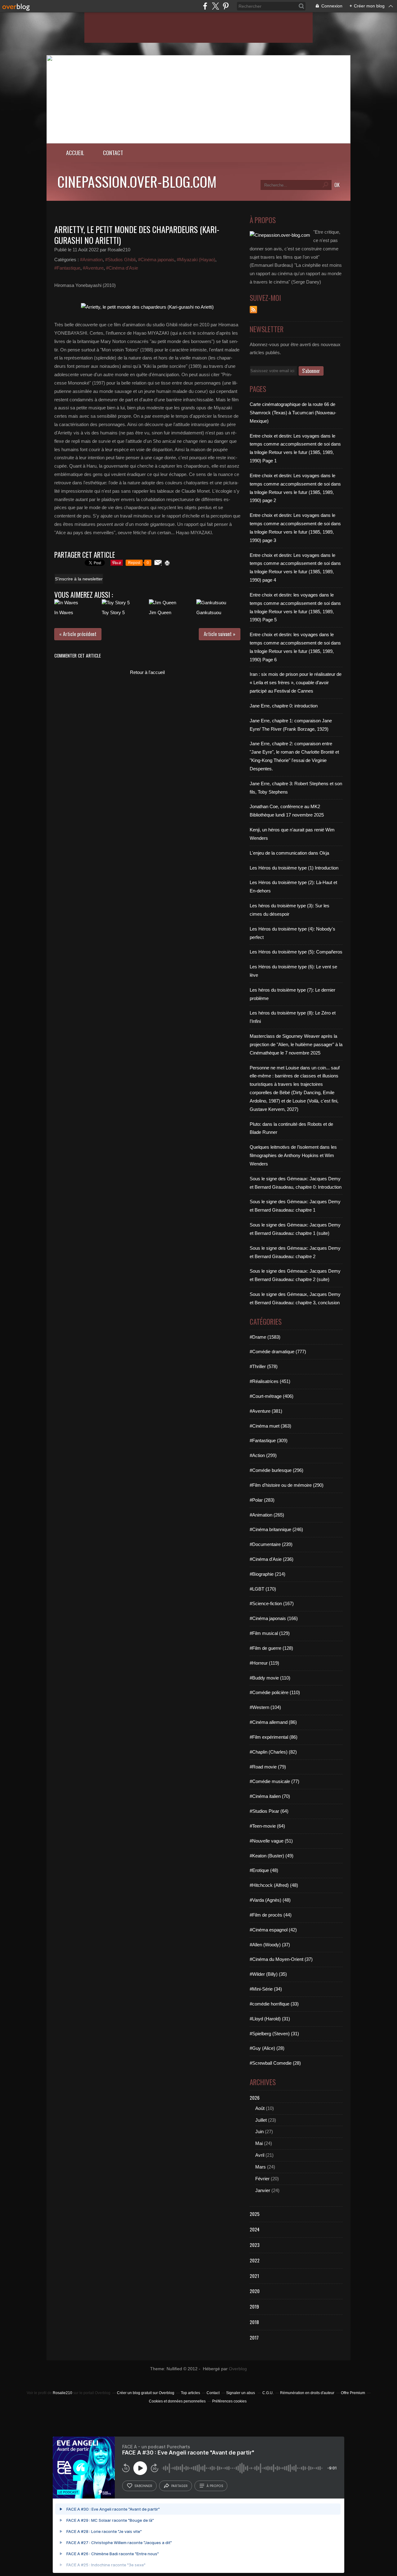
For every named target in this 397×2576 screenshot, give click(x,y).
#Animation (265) (267, 1515)
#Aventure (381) (266, 1411)
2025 (255, 2214)
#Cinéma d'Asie (122, 268)
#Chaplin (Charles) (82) (273, 1752)
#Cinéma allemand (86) (273, 1722)
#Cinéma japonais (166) (274, 1618)
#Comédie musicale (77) (274, 1781)
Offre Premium (353, 2393)
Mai (259, 2143)
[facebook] (205, 6)
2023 (255, 2245)
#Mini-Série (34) (266, 1989)
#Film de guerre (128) (271, 1648)
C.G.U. (268, 2393)
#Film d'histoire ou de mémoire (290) (287, 1485)
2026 (255, 2098)
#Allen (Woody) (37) (270, 1945)
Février (262, 2179)
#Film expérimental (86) (274, 1737)
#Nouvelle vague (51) (271, 1841)
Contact (113, 153)
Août (260, 2108)
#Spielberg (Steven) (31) (274, 2034)
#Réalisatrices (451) (270, 1381)
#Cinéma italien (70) (270, 1796)
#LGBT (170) (263, 1589)
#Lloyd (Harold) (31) (270, 2019)
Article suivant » (220, 634)
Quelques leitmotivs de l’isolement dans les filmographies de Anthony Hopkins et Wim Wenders (293, 1155)
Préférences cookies (229, 2401)
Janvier (263, 2190)
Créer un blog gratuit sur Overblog (146, 2393)
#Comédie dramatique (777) (278, 1352)
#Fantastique (67, 268)
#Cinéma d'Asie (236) (272, 1559)
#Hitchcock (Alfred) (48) (274, 1885)
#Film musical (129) (270, 1633)
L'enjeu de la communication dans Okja (289, 853)
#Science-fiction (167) (272, 1603)
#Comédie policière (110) (275, 1692)
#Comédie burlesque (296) (277, 1470)
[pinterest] (226, 6)
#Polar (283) (262, 1500)
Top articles (190, 2393)
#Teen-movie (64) (267, 1826)
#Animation (91, 260)
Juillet (261, 2120)
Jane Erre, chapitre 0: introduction (284, 706)
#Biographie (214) (268, 1574)
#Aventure (93, 268)
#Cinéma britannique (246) (276, 1529)
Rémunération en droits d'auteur (307, 2393)
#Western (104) (265, 1707)
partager (179, 2486)
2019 (254, 2306)
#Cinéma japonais (156, 260)
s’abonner (143, 2486)
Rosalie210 (62, 2393)
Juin (259, 2131)
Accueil (75, 153)
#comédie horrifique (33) (274, 2004)
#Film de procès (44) (271, 1915)
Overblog (238, 2369)
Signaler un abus (241, 2393)
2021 (254, 2276)
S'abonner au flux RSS (253, 310)
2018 (254, 2322)
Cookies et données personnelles (177, 2401)
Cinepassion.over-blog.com (137, 181)
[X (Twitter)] (215, 6)
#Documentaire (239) (271, 1544)
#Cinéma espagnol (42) (273, 1930)
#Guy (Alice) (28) (267, 2048)
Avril (260, 2155)
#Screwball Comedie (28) (275, 2063)
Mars (261, 2167)
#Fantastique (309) (269, 1440)
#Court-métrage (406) (272, 1396)
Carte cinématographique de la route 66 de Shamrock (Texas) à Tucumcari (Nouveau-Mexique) (293, 413)
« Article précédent (78, 634)
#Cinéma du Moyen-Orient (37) (281, 1959)
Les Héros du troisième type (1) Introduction (294, 868)
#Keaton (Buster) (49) (272, 1856)
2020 (255, 2291)
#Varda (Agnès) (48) (270, 1900)
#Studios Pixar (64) (269, 1811)
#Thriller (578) (264, 1366)
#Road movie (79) (268, 1767)
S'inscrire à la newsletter (79, 579)
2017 (254, 2337)
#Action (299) (263, 1455)
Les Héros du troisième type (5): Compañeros (296, 952)
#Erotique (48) (264, 1870)
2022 (255, 2260)
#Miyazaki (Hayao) (196, 260)
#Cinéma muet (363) (270, 1426)
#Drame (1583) (265, 1337)
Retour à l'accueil (147, 672)
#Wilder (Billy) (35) (268, 1974)
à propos (215, 2486)
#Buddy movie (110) (270, 1678)
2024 (255, 2229)
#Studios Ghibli (120, 260)
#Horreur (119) (264, 1663)
